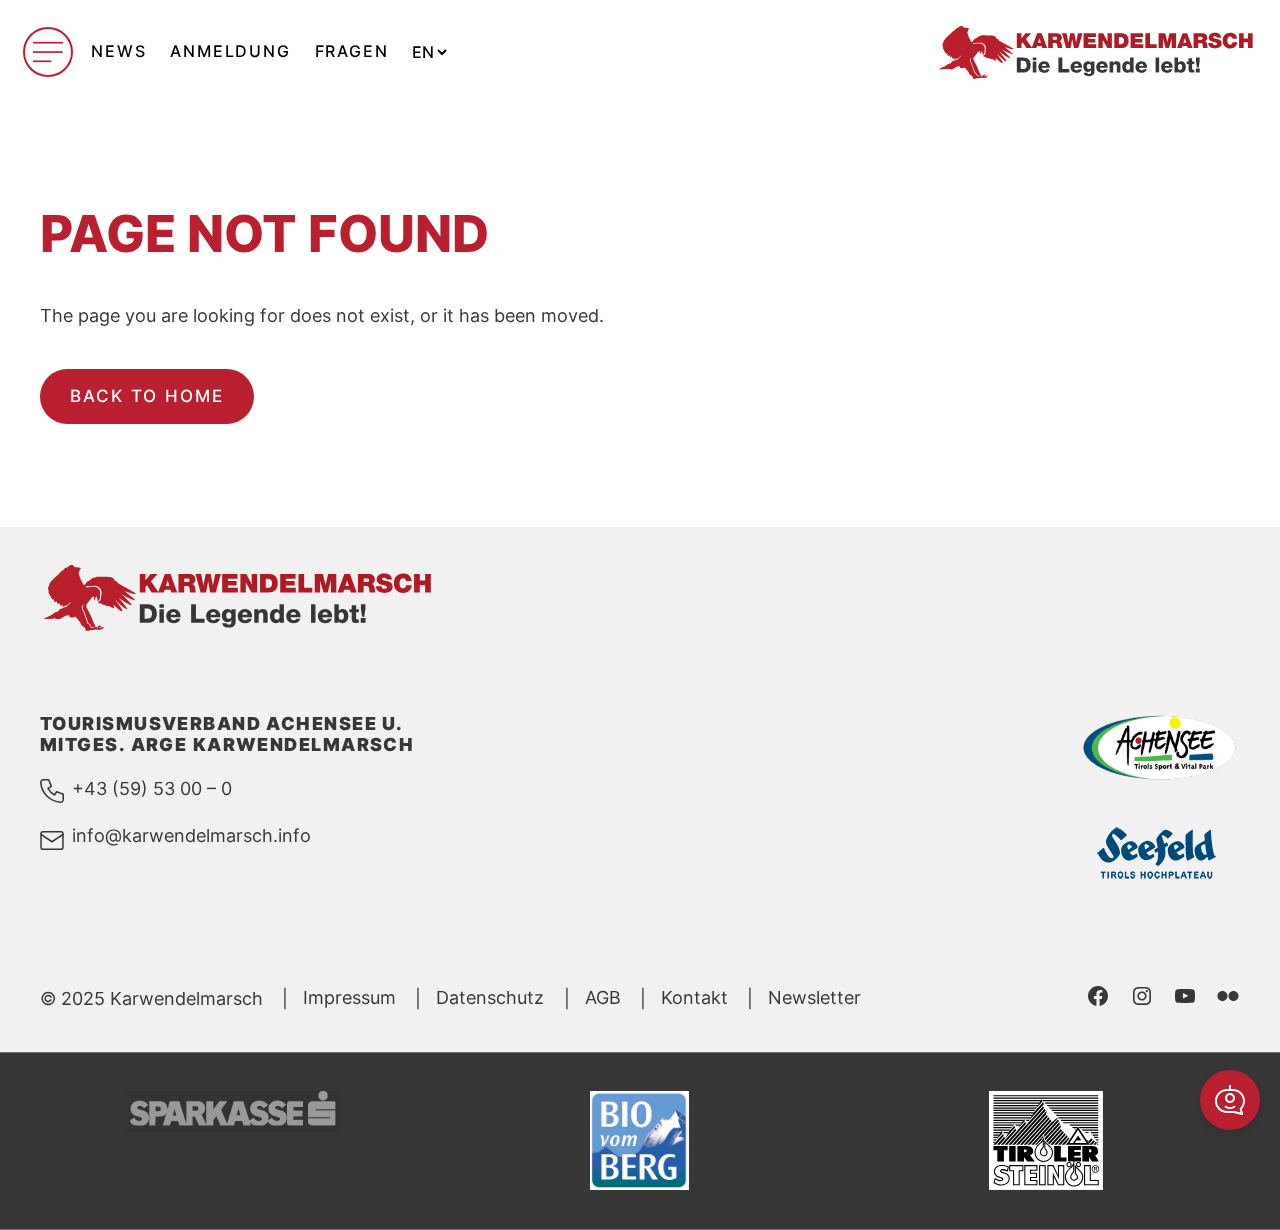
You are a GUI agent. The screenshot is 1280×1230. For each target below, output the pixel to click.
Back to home (147, 396)
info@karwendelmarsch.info (191, 835)
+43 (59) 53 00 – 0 (152, 788)
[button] (1230, 1100)
